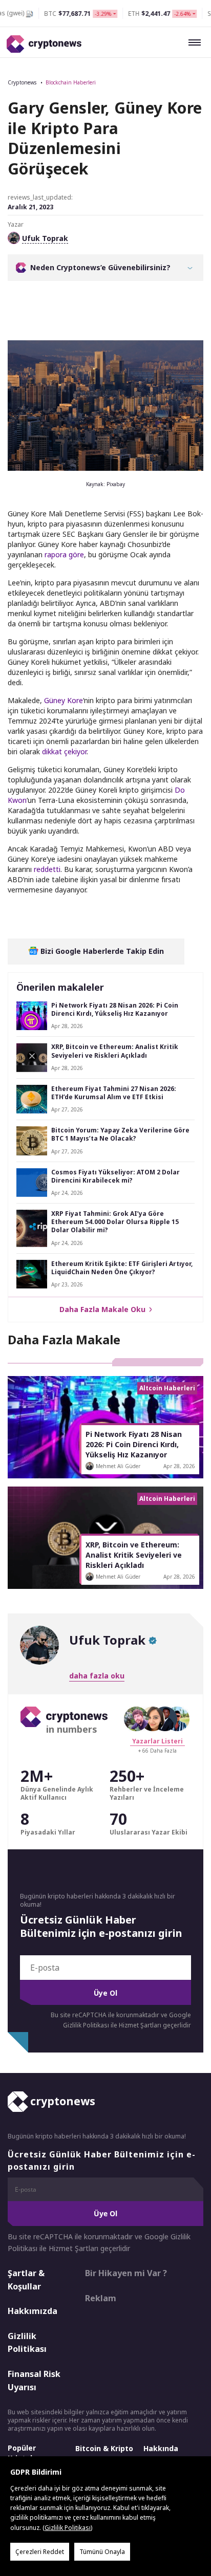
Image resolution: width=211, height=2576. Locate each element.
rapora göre (64, 554)
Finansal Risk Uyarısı (34, 2381)
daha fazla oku (97, 1676)
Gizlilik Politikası (27, 2343)
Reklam (101, 2298)
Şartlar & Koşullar (26, 2280)
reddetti (47, 869)
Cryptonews (22, 82)
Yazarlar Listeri (157, 1741)
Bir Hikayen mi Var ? (126, 2273)
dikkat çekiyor (64, 751)
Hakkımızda (33, 2311)
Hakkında (161, 2448)
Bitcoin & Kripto (104, 2448)
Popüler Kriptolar (24, 2453)
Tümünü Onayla (102, 2552)
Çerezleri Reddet (40, 2552)
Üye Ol (105, 1993)
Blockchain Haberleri (71, 82)
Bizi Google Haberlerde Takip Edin (101, 951)
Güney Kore (64, 700)
